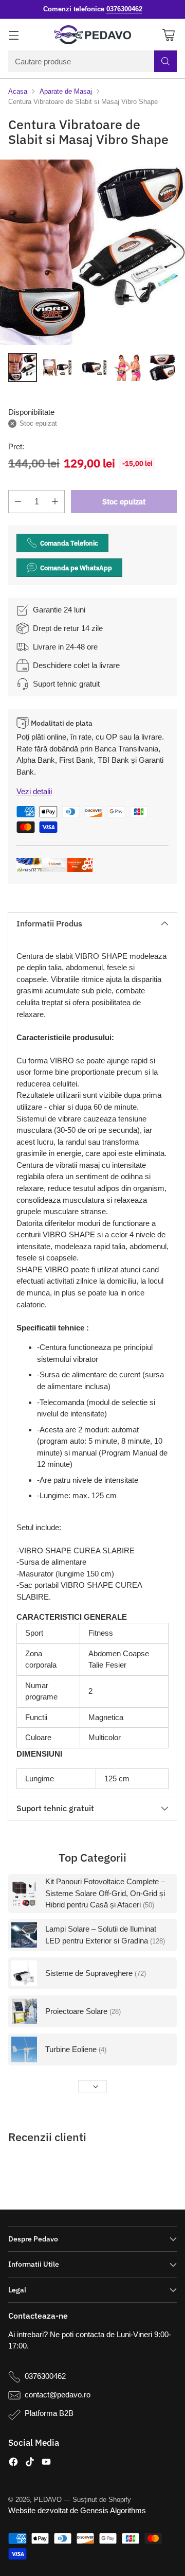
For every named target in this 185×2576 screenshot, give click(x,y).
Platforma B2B (49, 2413)
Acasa (18, 91)
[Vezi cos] (168, 35)
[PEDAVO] (92, 35)
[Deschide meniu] (14, 35)
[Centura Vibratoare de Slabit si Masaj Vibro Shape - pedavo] (92, 252)
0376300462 (45, 2376)
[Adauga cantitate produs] (55, 502)
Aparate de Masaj (66, 91)
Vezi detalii (34, 791)
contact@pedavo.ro (58, 2395)
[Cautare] (165, 61)
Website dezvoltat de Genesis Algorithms (77, 2510)
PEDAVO (48, 2500)
